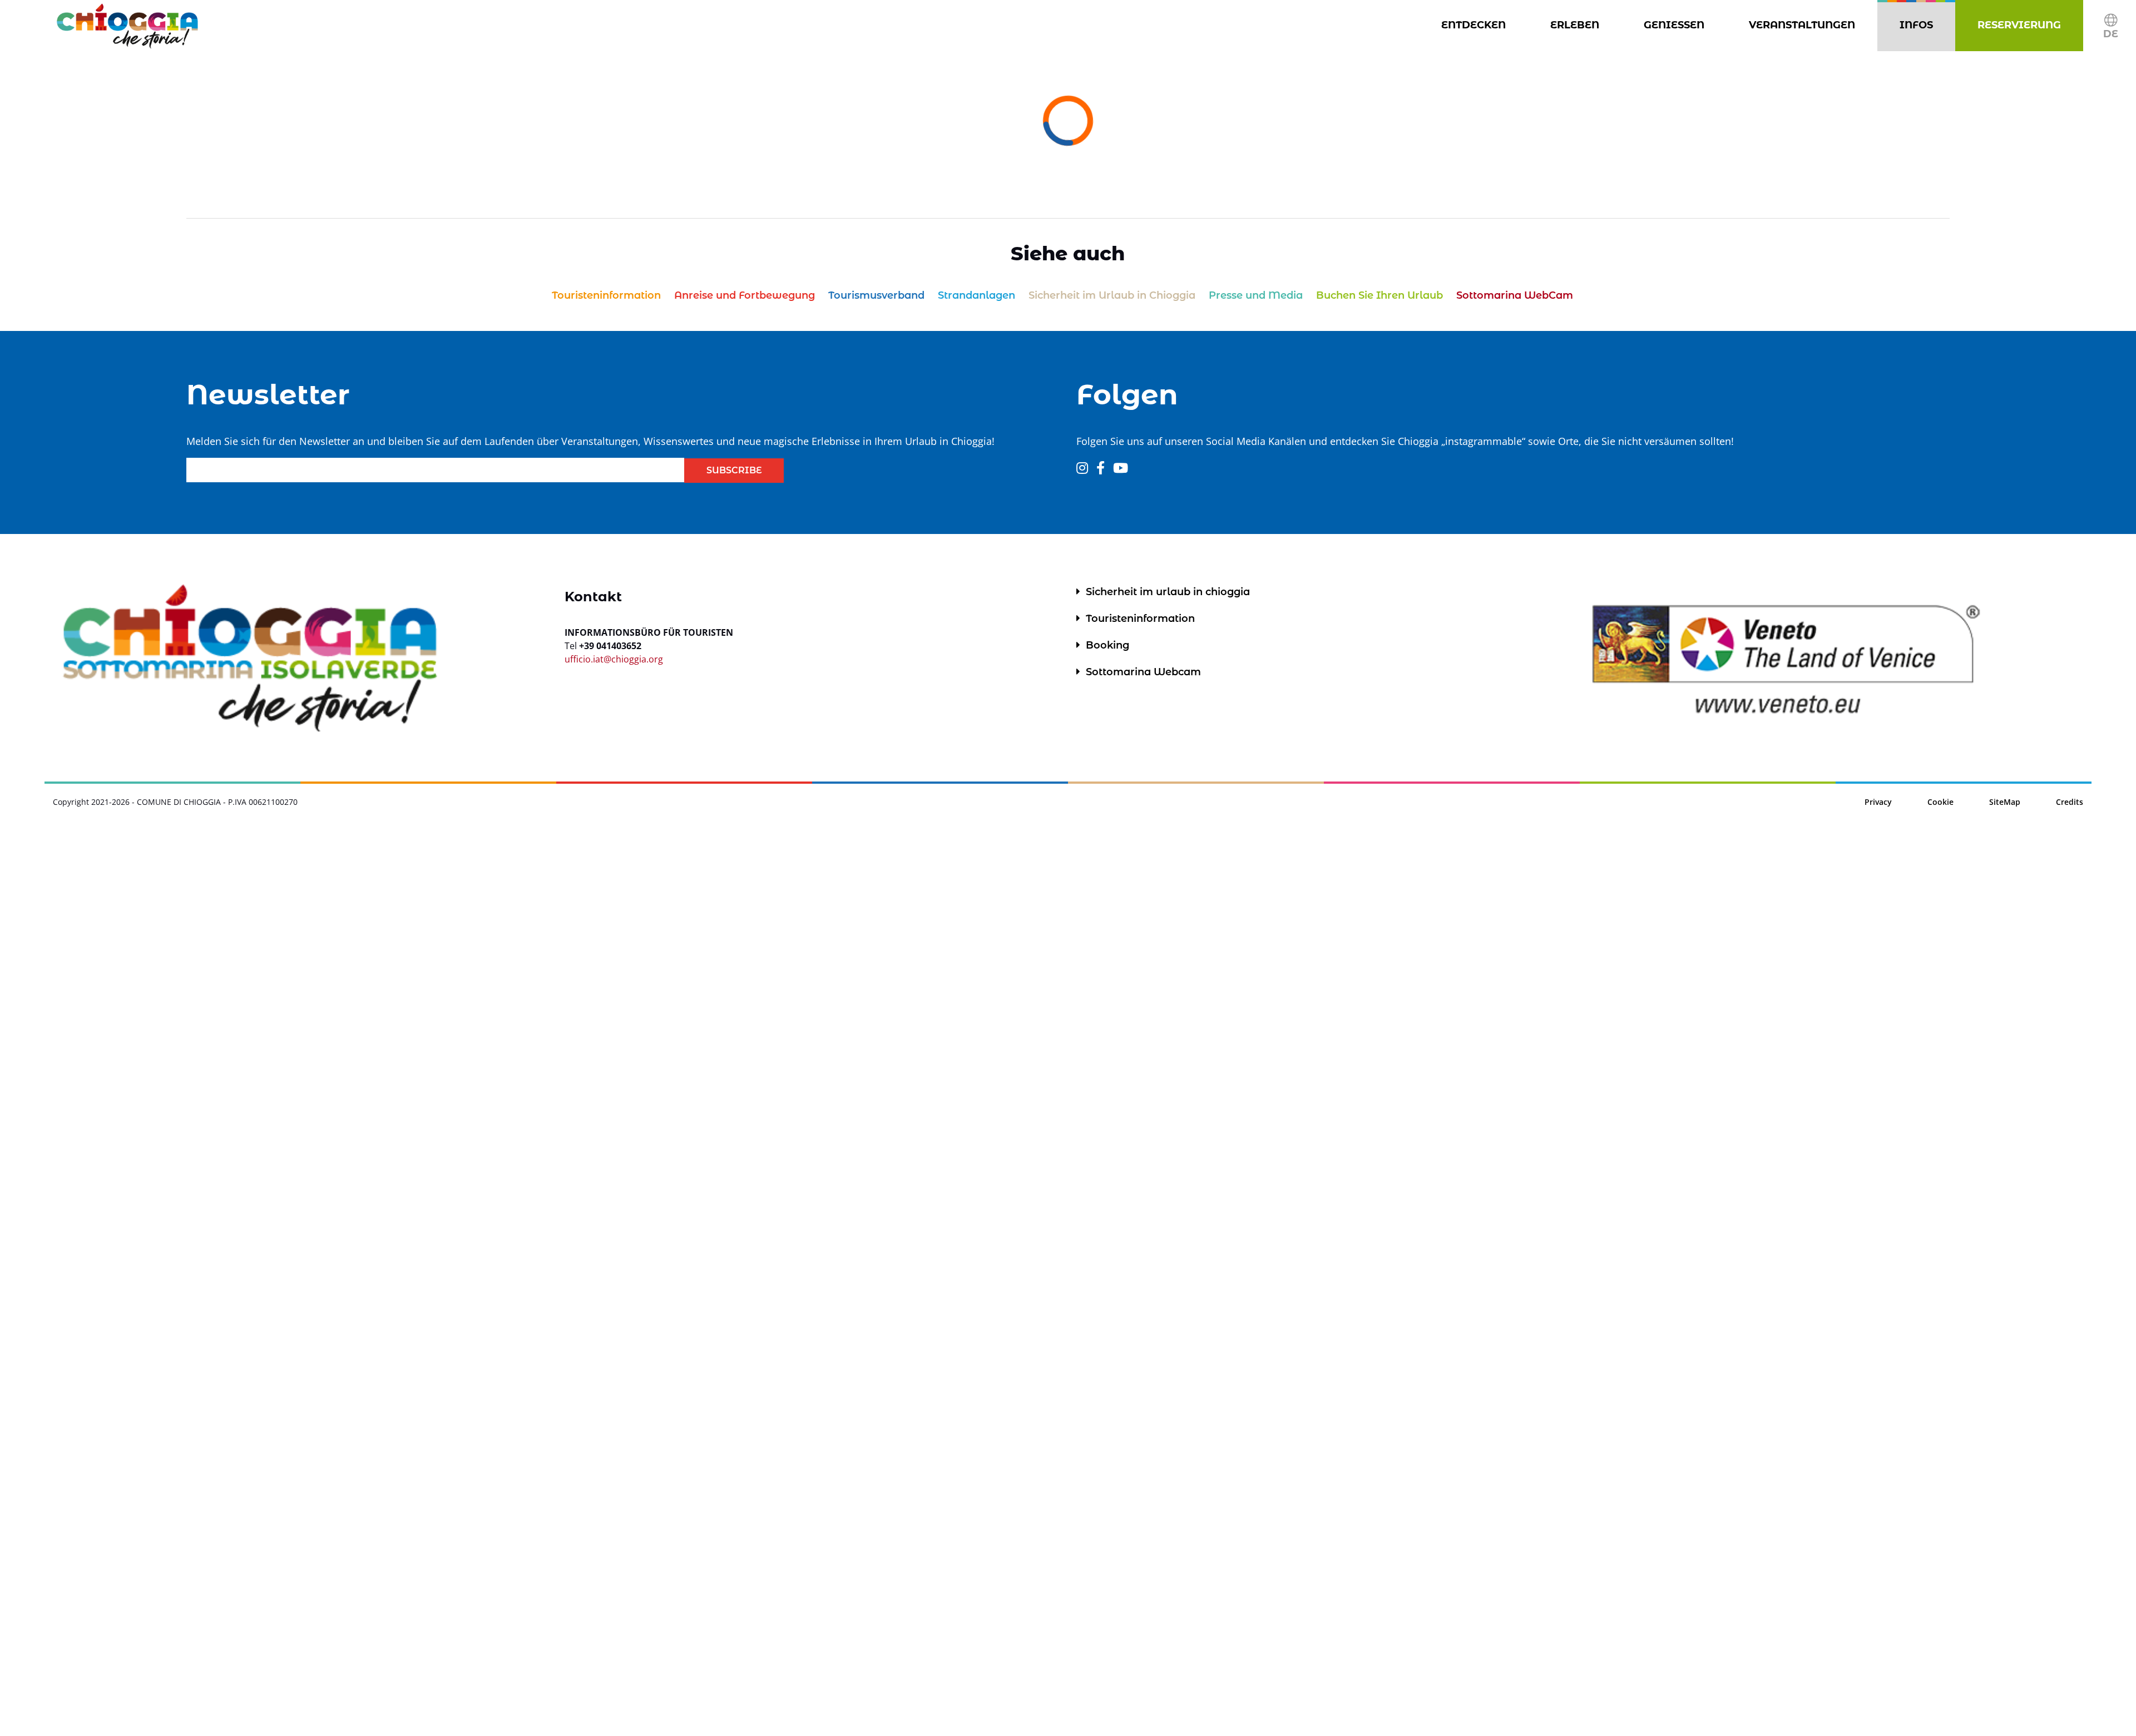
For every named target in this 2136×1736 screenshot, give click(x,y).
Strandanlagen (146, 1313)
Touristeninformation (174, 1239)
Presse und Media (154, 1362)
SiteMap (2005, 802)
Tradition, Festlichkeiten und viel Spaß (318, 1102)
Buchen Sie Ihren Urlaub (177, 1411)
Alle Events (132, 1168)
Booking (1107, 645)
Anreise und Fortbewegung (187, 1264)
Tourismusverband (160, 1288)
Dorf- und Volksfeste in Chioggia (208, 1143)
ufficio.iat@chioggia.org (614, 659)
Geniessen (1676, 25)
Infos (1919, 25)
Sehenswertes (141, 1386)
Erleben (1577, 25)
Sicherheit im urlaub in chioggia (1168, 592)
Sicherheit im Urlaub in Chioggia (210, 1337)
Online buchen (143, 1649)
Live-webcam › (1539, 1562)
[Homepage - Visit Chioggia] (127, 26)
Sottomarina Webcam (1143, 672)
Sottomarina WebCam (171, 1435)
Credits (2070, 802)
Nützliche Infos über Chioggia (267, 1198)
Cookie (1940, 802)
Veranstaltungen (1804, 25)
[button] (2111, 26)
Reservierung (2021, 25)
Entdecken (1476, 25)
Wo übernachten (151, 1674)
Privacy (1878, 802)
